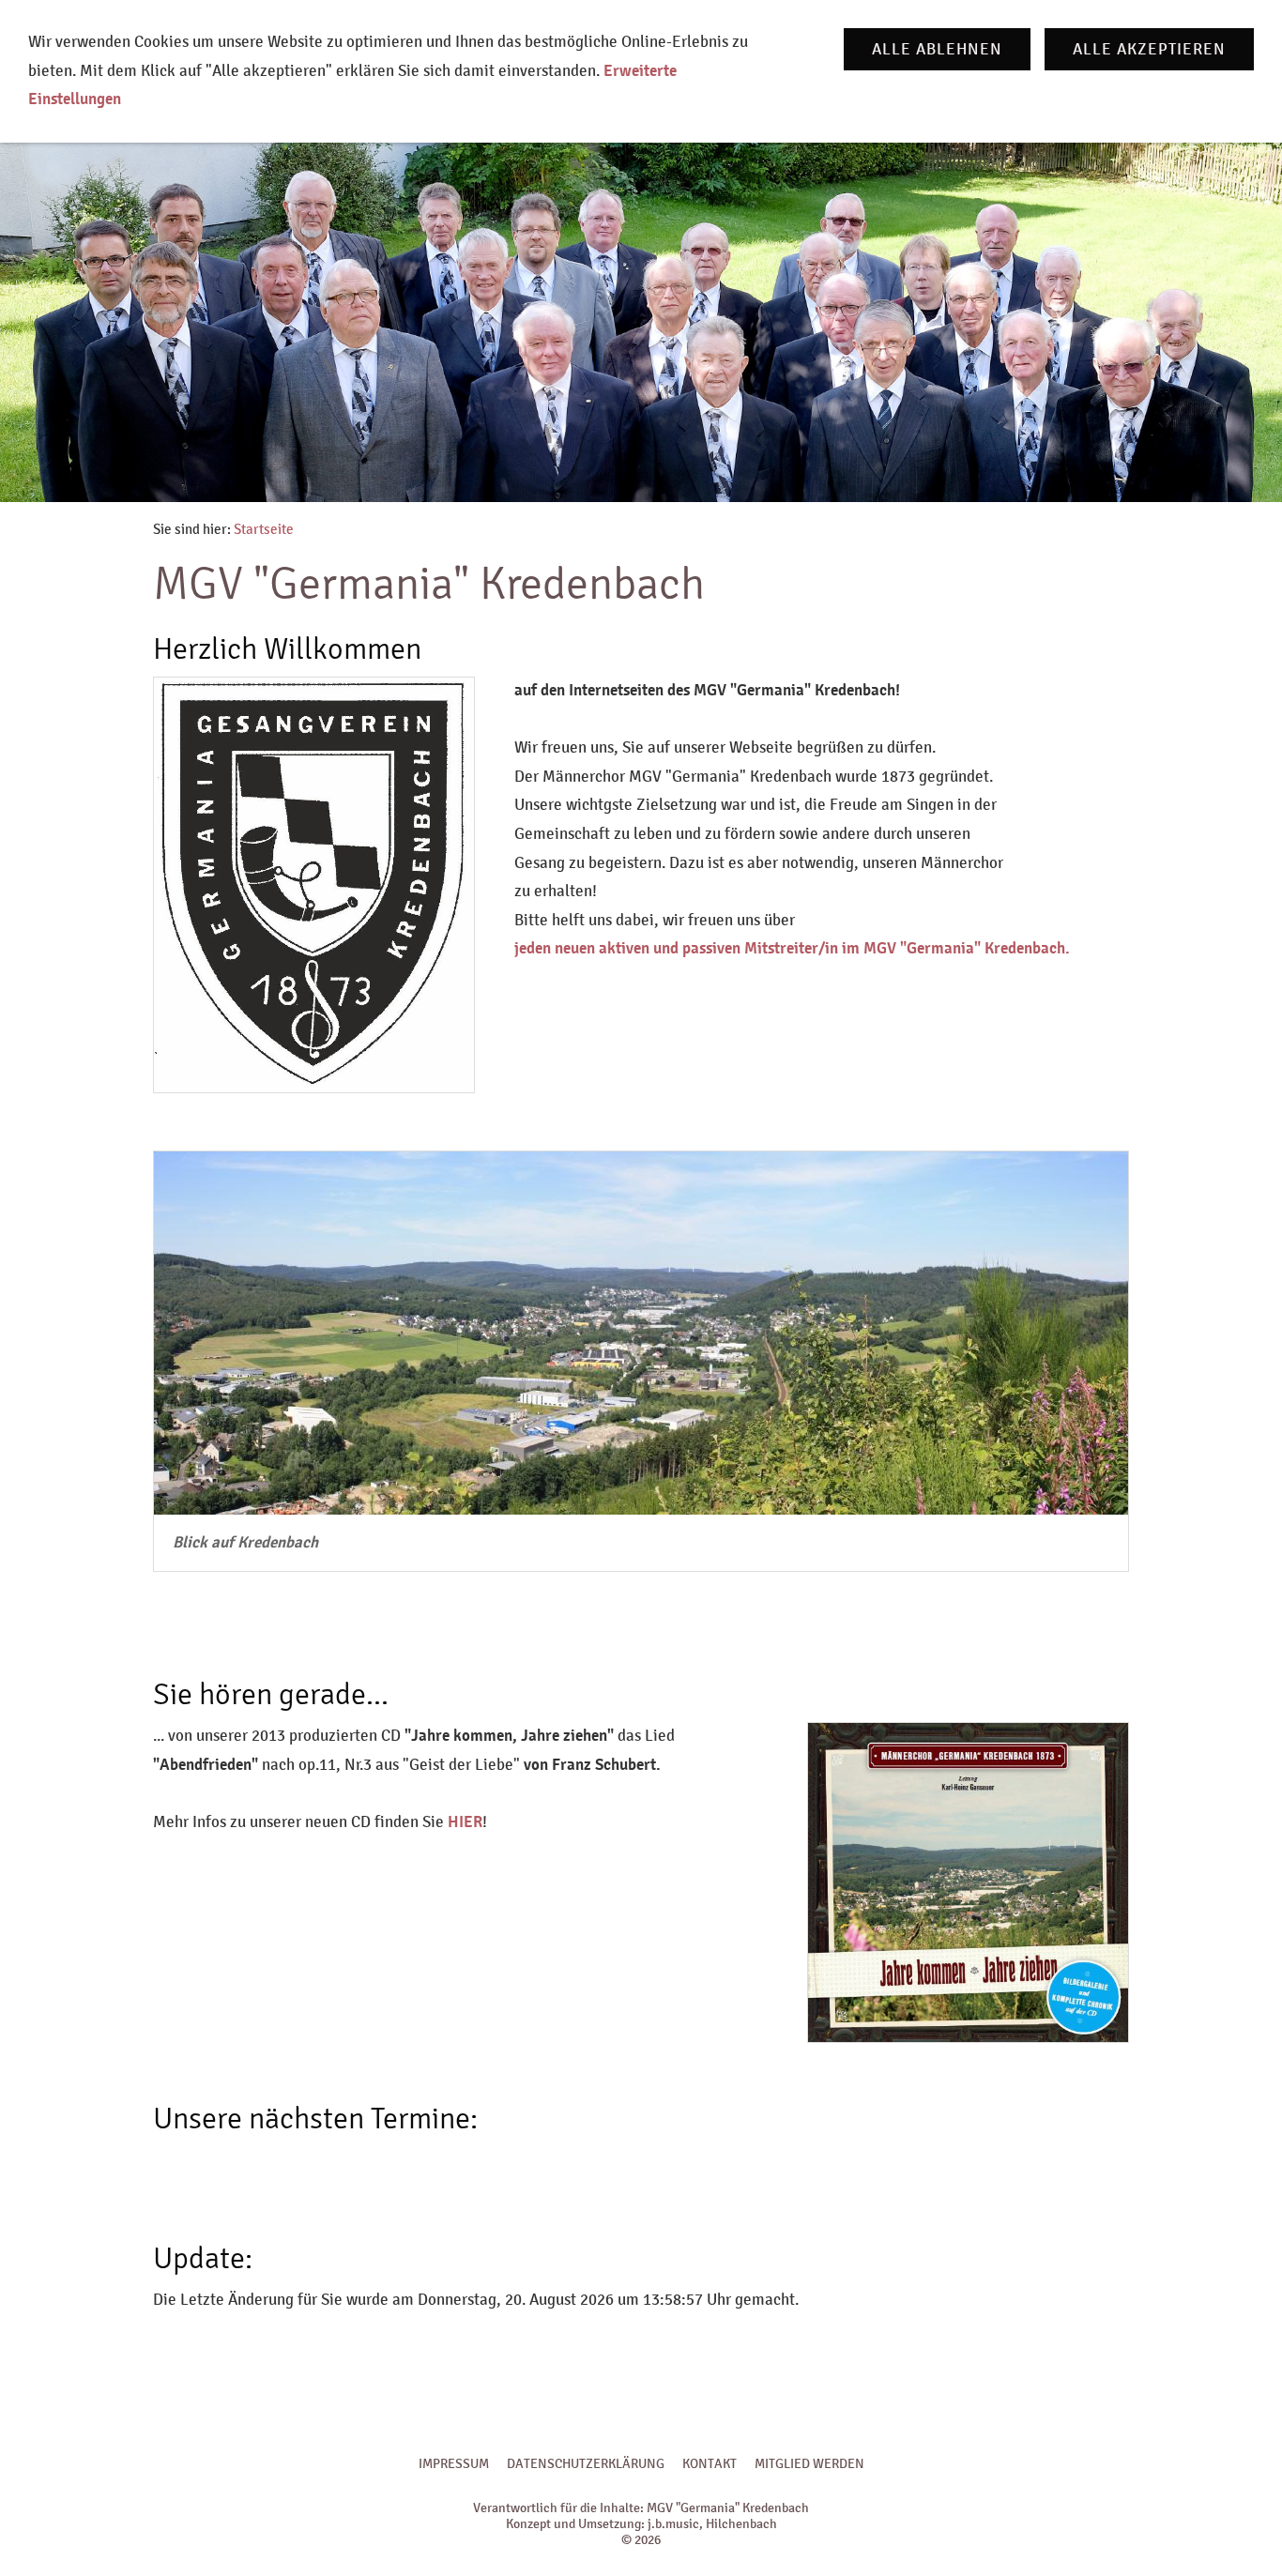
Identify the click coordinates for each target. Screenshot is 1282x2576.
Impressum (454, 2464)
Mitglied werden (809, 2464)
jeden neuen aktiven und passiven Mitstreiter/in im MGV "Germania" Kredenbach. (792, 948)
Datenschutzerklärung (586, 2464)
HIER (465, 1822)
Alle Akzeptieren (1149, 49)
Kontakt (710, 2464)
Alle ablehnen (937, 49)
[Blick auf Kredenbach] (641, 1333)
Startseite (264, 529)
